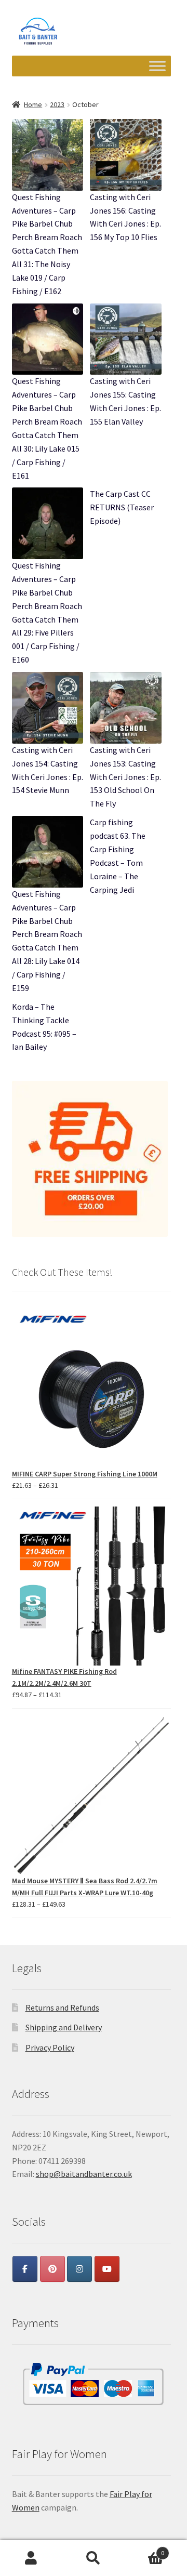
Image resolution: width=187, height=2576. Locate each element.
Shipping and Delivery (64, 2027)
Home (33, 104)
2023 (57, 104)
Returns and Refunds (62, 2007)
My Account (31, 2558)
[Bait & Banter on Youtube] (107, 2269)
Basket (144, 2549)
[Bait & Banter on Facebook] (25, 2269)
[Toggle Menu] (157, 66)
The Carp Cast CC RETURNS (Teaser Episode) (122, 507)
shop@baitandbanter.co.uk (84, 2174)
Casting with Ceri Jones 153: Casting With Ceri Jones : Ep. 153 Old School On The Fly (125, 777)
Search (94, 2558)
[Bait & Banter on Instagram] (79, 2269)
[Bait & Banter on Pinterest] (52, 2269)
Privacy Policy (50, 2047)
